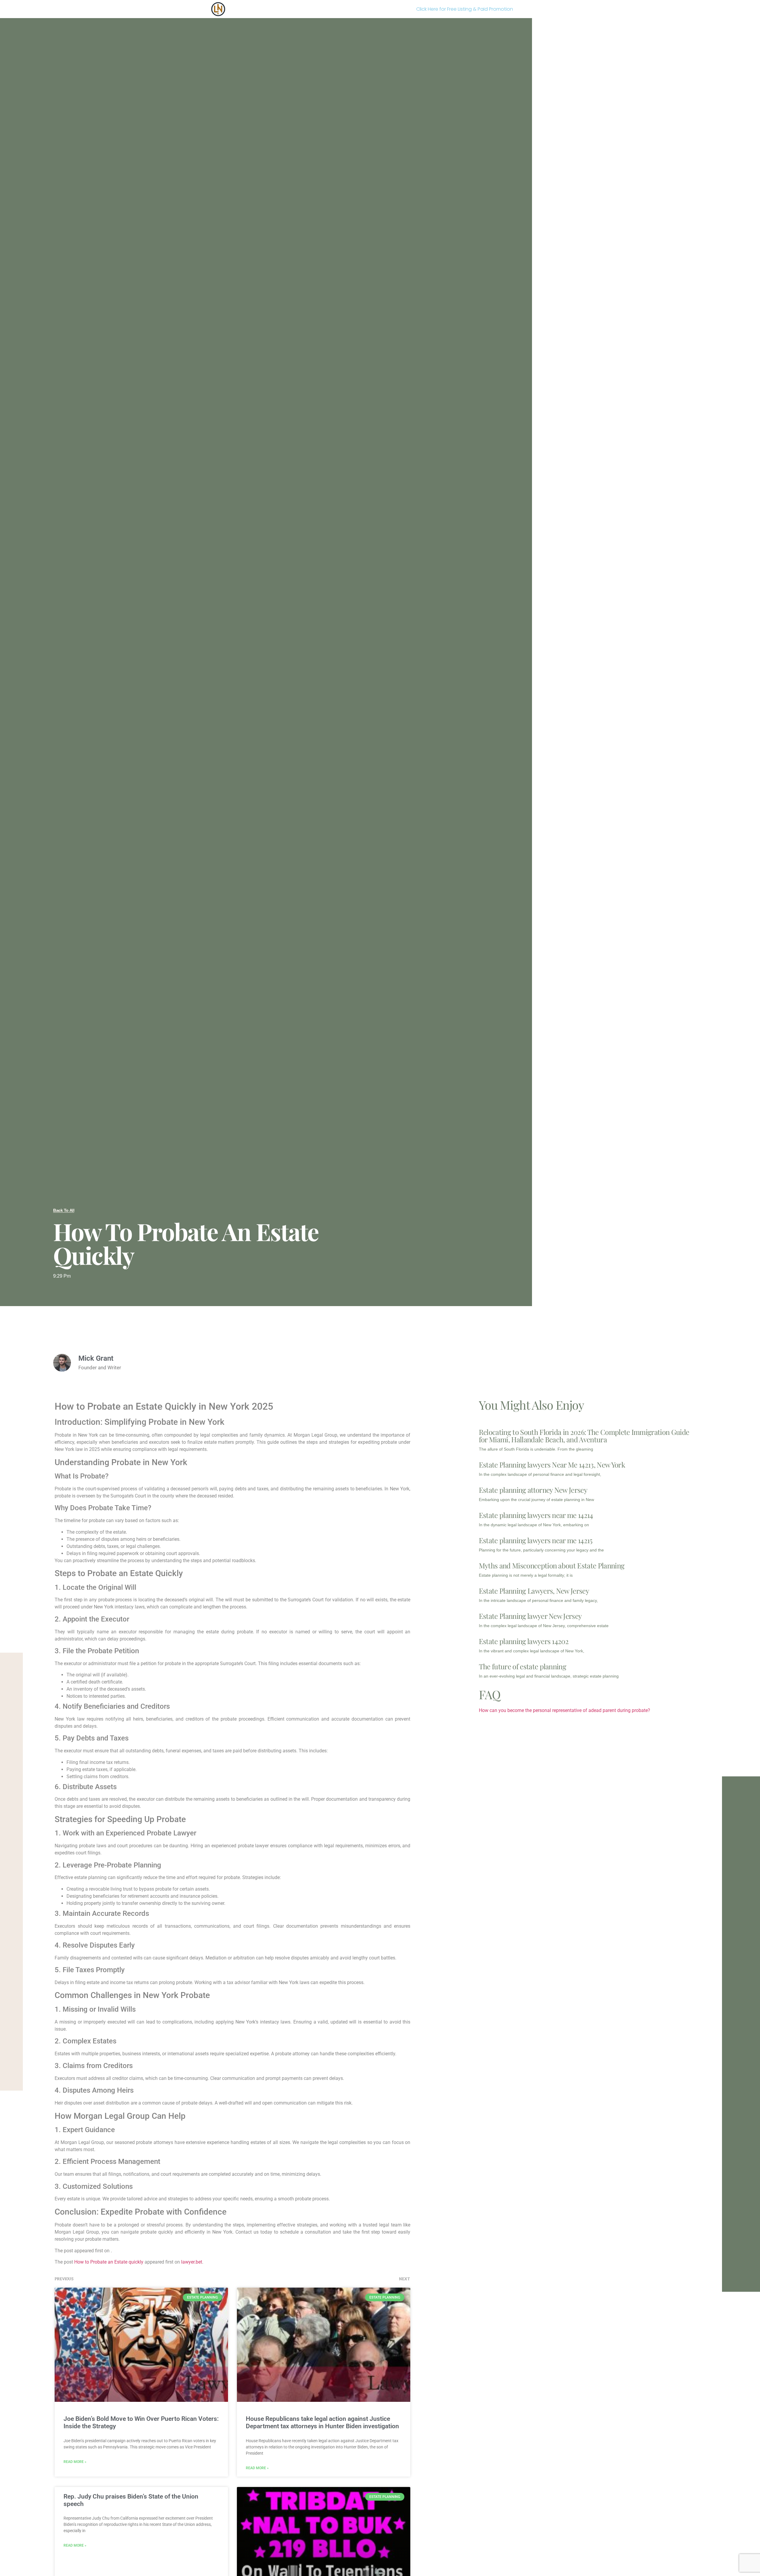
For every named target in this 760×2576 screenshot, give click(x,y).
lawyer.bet (192, 2262)
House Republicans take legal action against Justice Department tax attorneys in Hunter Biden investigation (322, 2422)
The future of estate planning (522, 1666)
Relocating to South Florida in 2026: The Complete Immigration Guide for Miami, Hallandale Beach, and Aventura (584, 1436)
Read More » (75, 2462)
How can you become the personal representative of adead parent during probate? (565, 1710)
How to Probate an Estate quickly (109, 2262)
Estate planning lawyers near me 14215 (536, 1540)
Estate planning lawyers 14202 (524, 1641)
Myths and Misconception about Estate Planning (552, 1565)
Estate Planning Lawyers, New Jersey (534, 1591)
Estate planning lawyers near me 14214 (536, 1515)
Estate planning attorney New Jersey (533, 1490)
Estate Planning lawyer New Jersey (530, 1616)
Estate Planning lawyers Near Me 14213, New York (552, 1465)
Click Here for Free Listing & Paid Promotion (465, 9)
